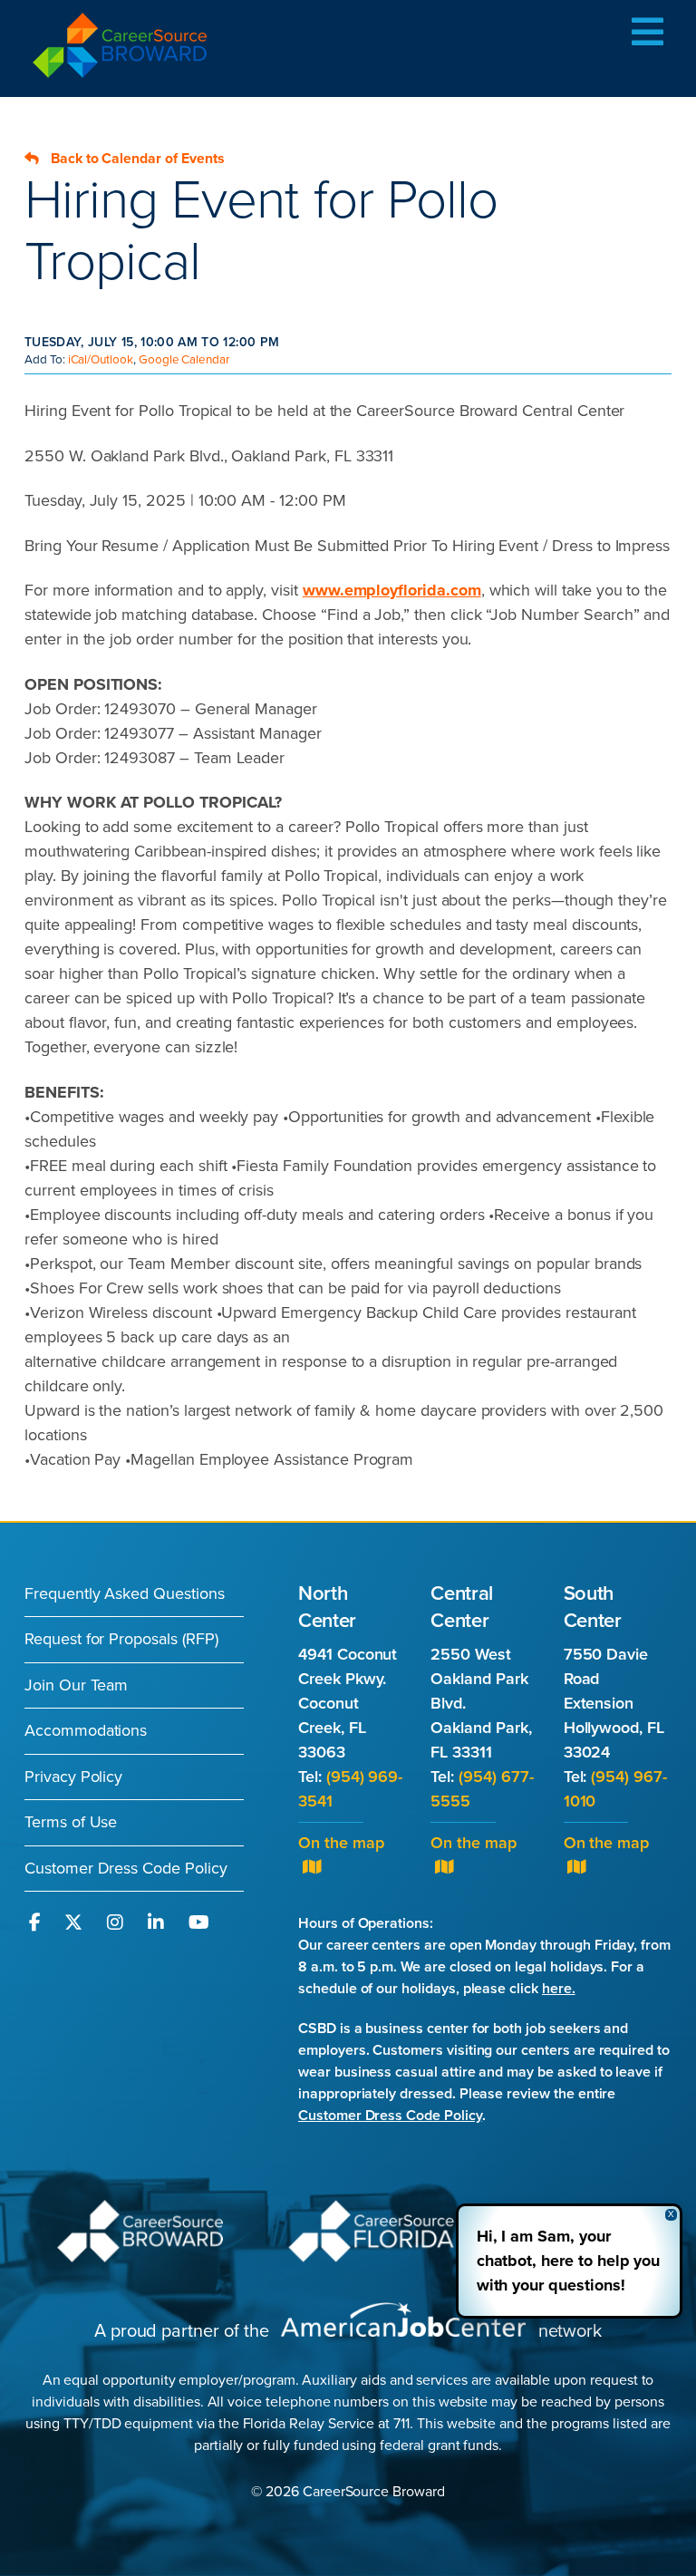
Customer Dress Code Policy (126, 1868)
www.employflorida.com (392, 590)
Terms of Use (71, 1822)
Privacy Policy (73, 1777)
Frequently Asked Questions (125, 1593)
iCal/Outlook (101, 360)
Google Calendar (184, 360)
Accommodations (86, 1730)
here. (559, 1989)
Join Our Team (76, 1685)
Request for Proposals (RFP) (121, 1639)
